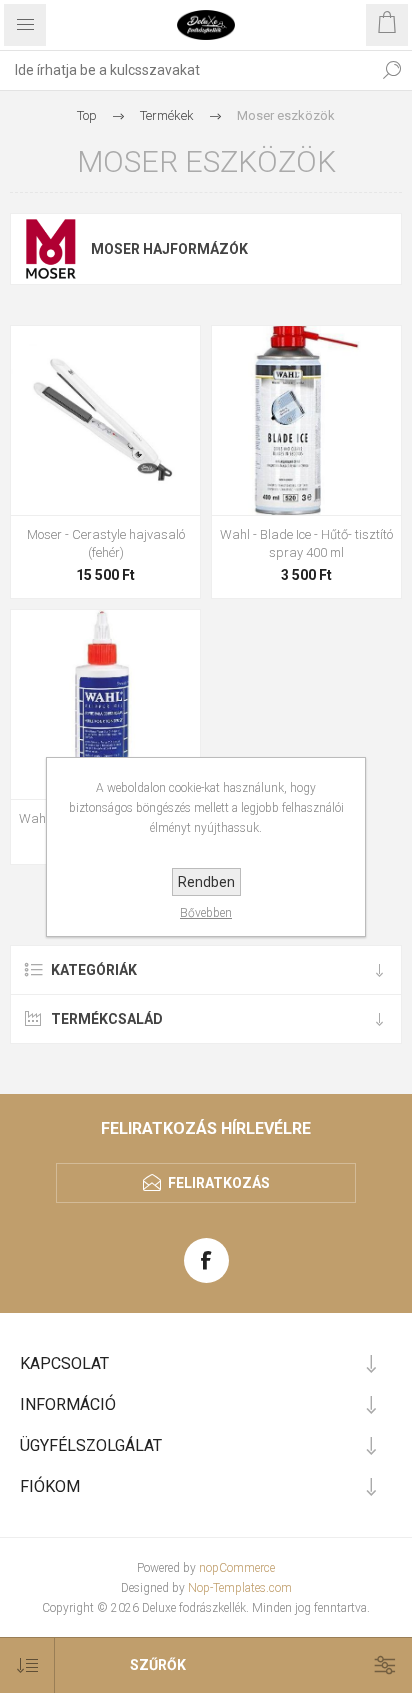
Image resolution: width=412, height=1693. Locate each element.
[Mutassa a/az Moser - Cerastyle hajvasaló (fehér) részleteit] (105, 420)
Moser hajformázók (169, 249)
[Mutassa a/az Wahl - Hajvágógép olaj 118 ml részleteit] (105, 704)
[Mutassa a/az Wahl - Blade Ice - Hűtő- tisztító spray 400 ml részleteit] (306, 420)
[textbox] (186, 70)
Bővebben (206, 913)
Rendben (206, 882)
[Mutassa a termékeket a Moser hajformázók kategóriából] (51, 249)
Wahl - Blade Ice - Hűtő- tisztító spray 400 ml (306, 543)
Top (87, 115)
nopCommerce (237, 1568)
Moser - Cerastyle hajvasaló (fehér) (106, 543)
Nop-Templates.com (240, 1588)
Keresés (392, 70)
